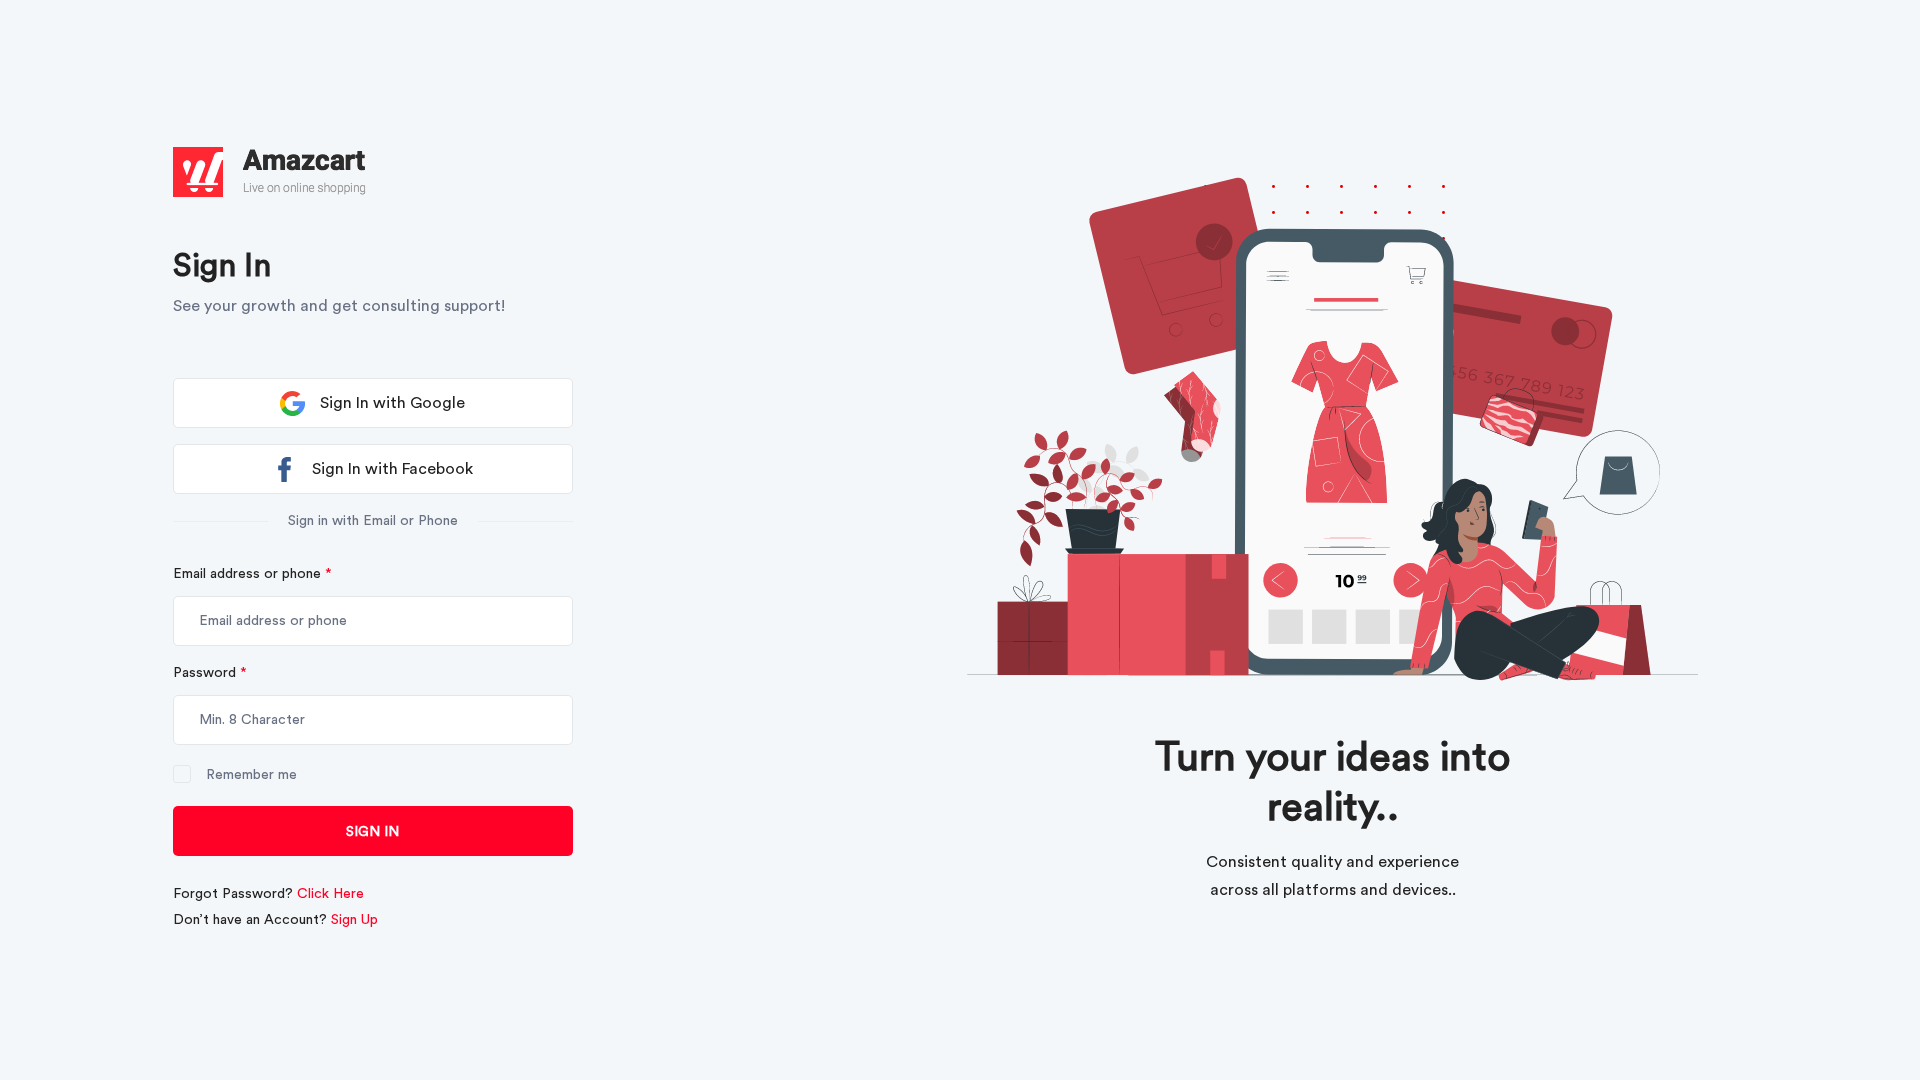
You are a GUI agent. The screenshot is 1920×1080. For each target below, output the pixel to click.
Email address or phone (252, 574)
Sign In (372, 832)
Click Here (330, 894)
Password (210, 673)
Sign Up (354, 920)
